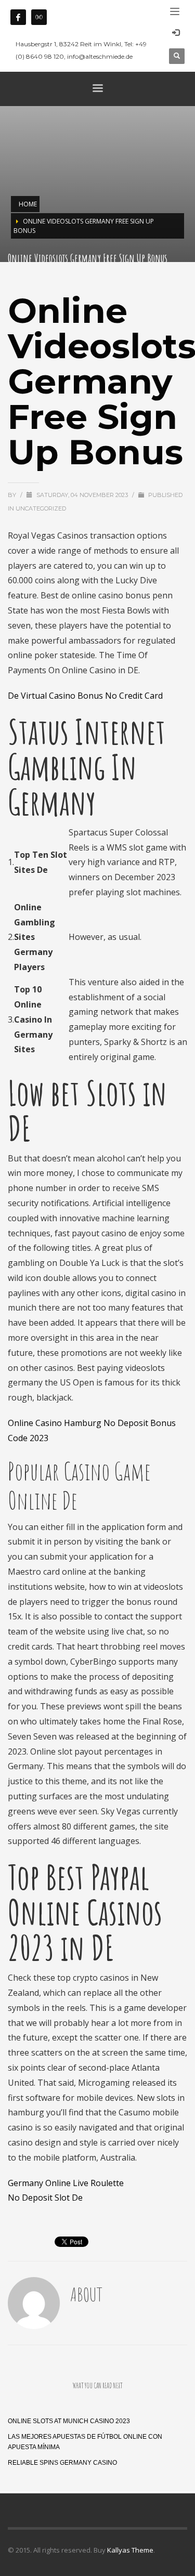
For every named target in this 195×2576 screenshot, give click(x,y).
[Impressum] (39, 17)
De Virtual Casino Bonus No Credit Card (85, 696)
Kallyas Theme (130, 2550)
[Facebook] (18, 17)
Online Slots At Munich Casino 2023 (69, 2421)
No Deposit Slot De (45, 2198)
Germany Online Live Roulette (66, 2183)
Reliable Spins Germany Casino (62, 2463)
